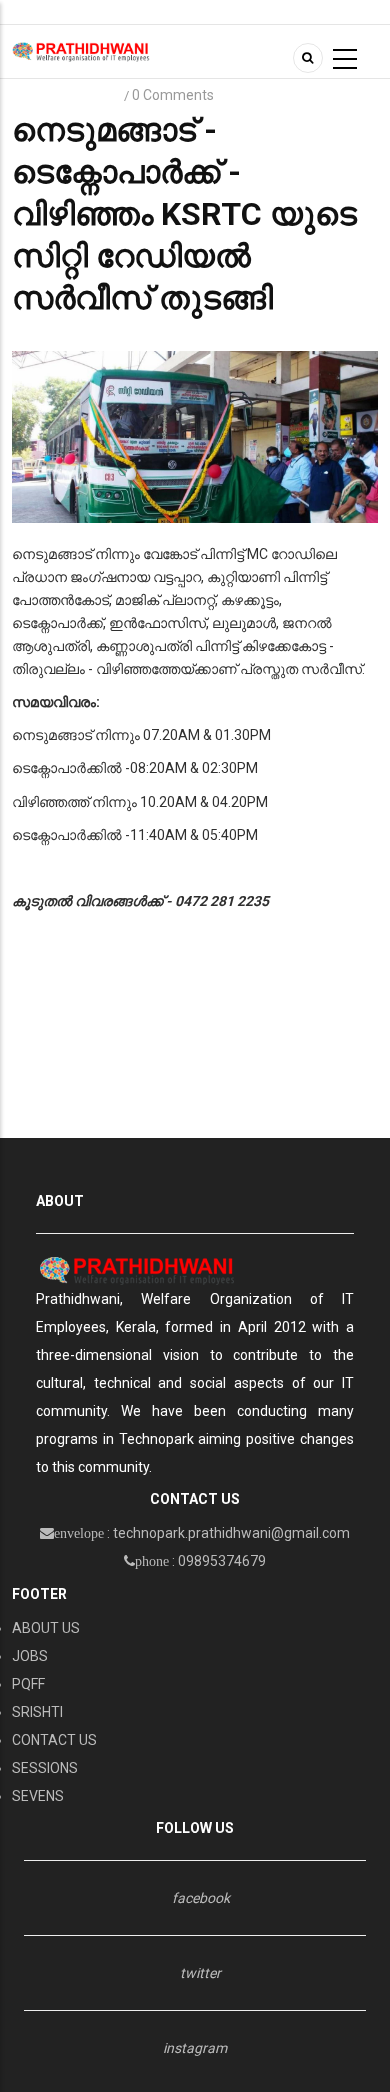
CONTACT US (54, 1740)
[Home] (81, 51)
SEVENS (38, 1796)
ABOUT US (46, 1628)
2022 (98, 95)
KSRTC (42, 95)
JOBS (30, 1656)
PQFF (28, 1684)
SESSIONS (45, 1768)
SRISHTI (37, 1712)
